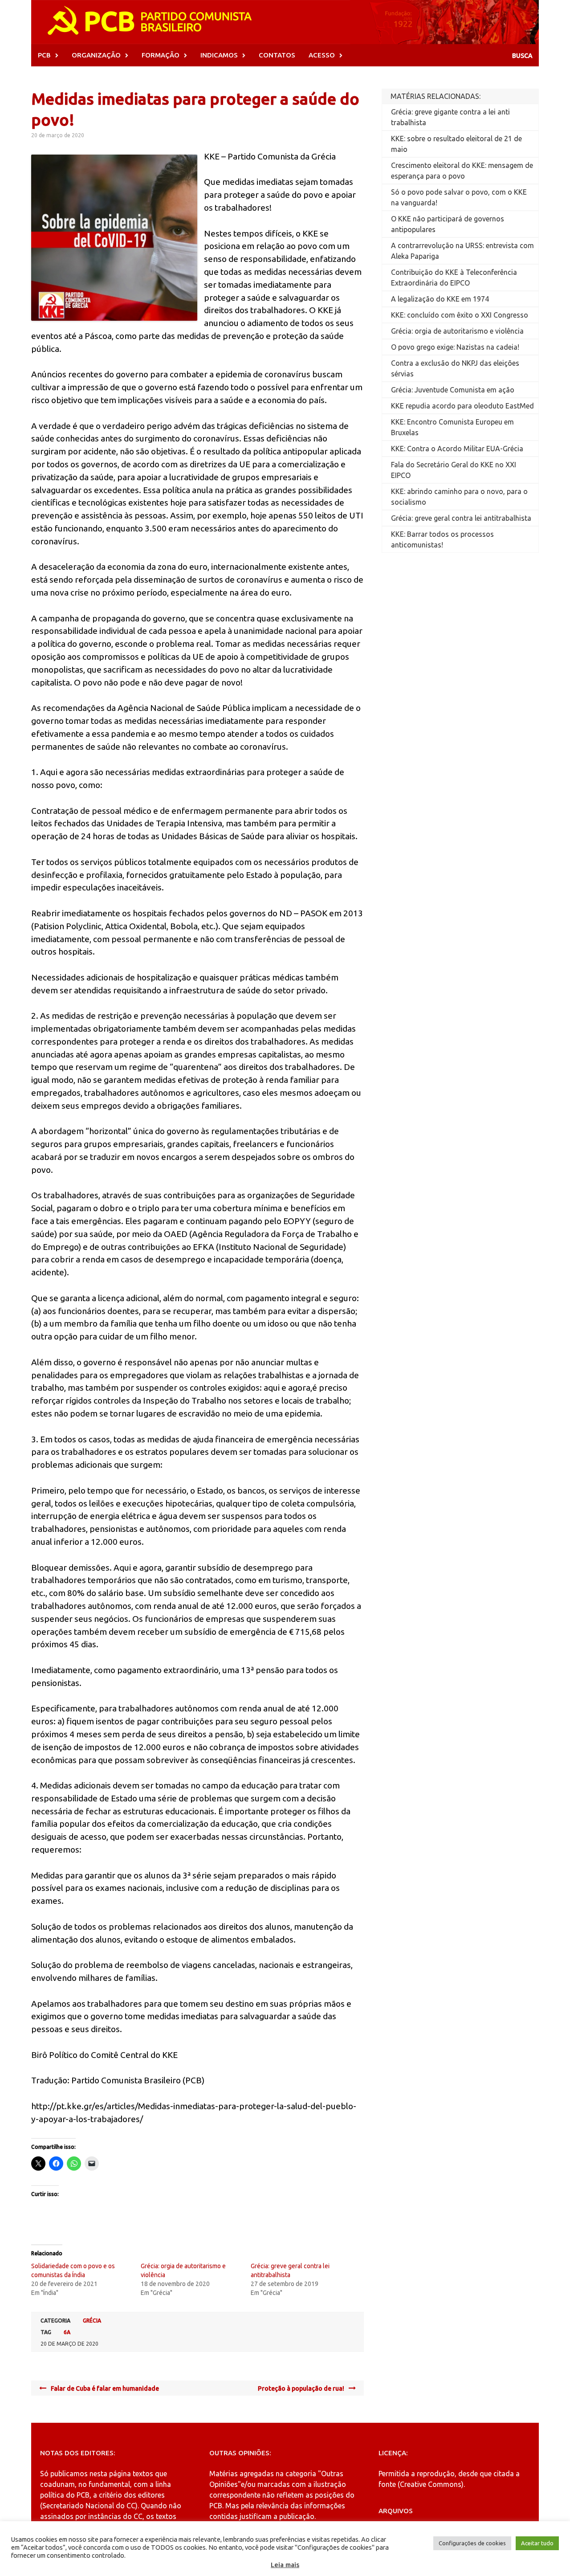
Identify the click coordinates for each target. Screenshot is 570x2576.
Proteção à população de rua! (301, 2388)
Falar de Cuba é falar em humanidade (105, 2388)
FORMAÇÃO (161, 55)
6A (67, 2332)
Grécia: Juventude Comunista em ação (453, 390)
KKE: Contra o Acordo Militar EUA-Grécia (457, 449)
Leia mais (285, 2565)
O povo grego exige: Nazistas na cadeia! (455, 347)
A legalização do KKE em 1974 (440, 299)
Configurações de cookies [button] (472, 2543)
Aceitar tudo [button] (537, 2543)
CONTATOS (277, 55)
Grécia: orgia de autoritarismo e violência (457, 331)
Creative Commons (431, 2484)
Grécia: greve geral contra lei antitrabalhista (461, 518)
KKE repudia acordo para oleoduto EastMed (462, 406)
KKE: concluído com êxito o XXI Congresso (460, 315)
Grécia (92, 2321)
